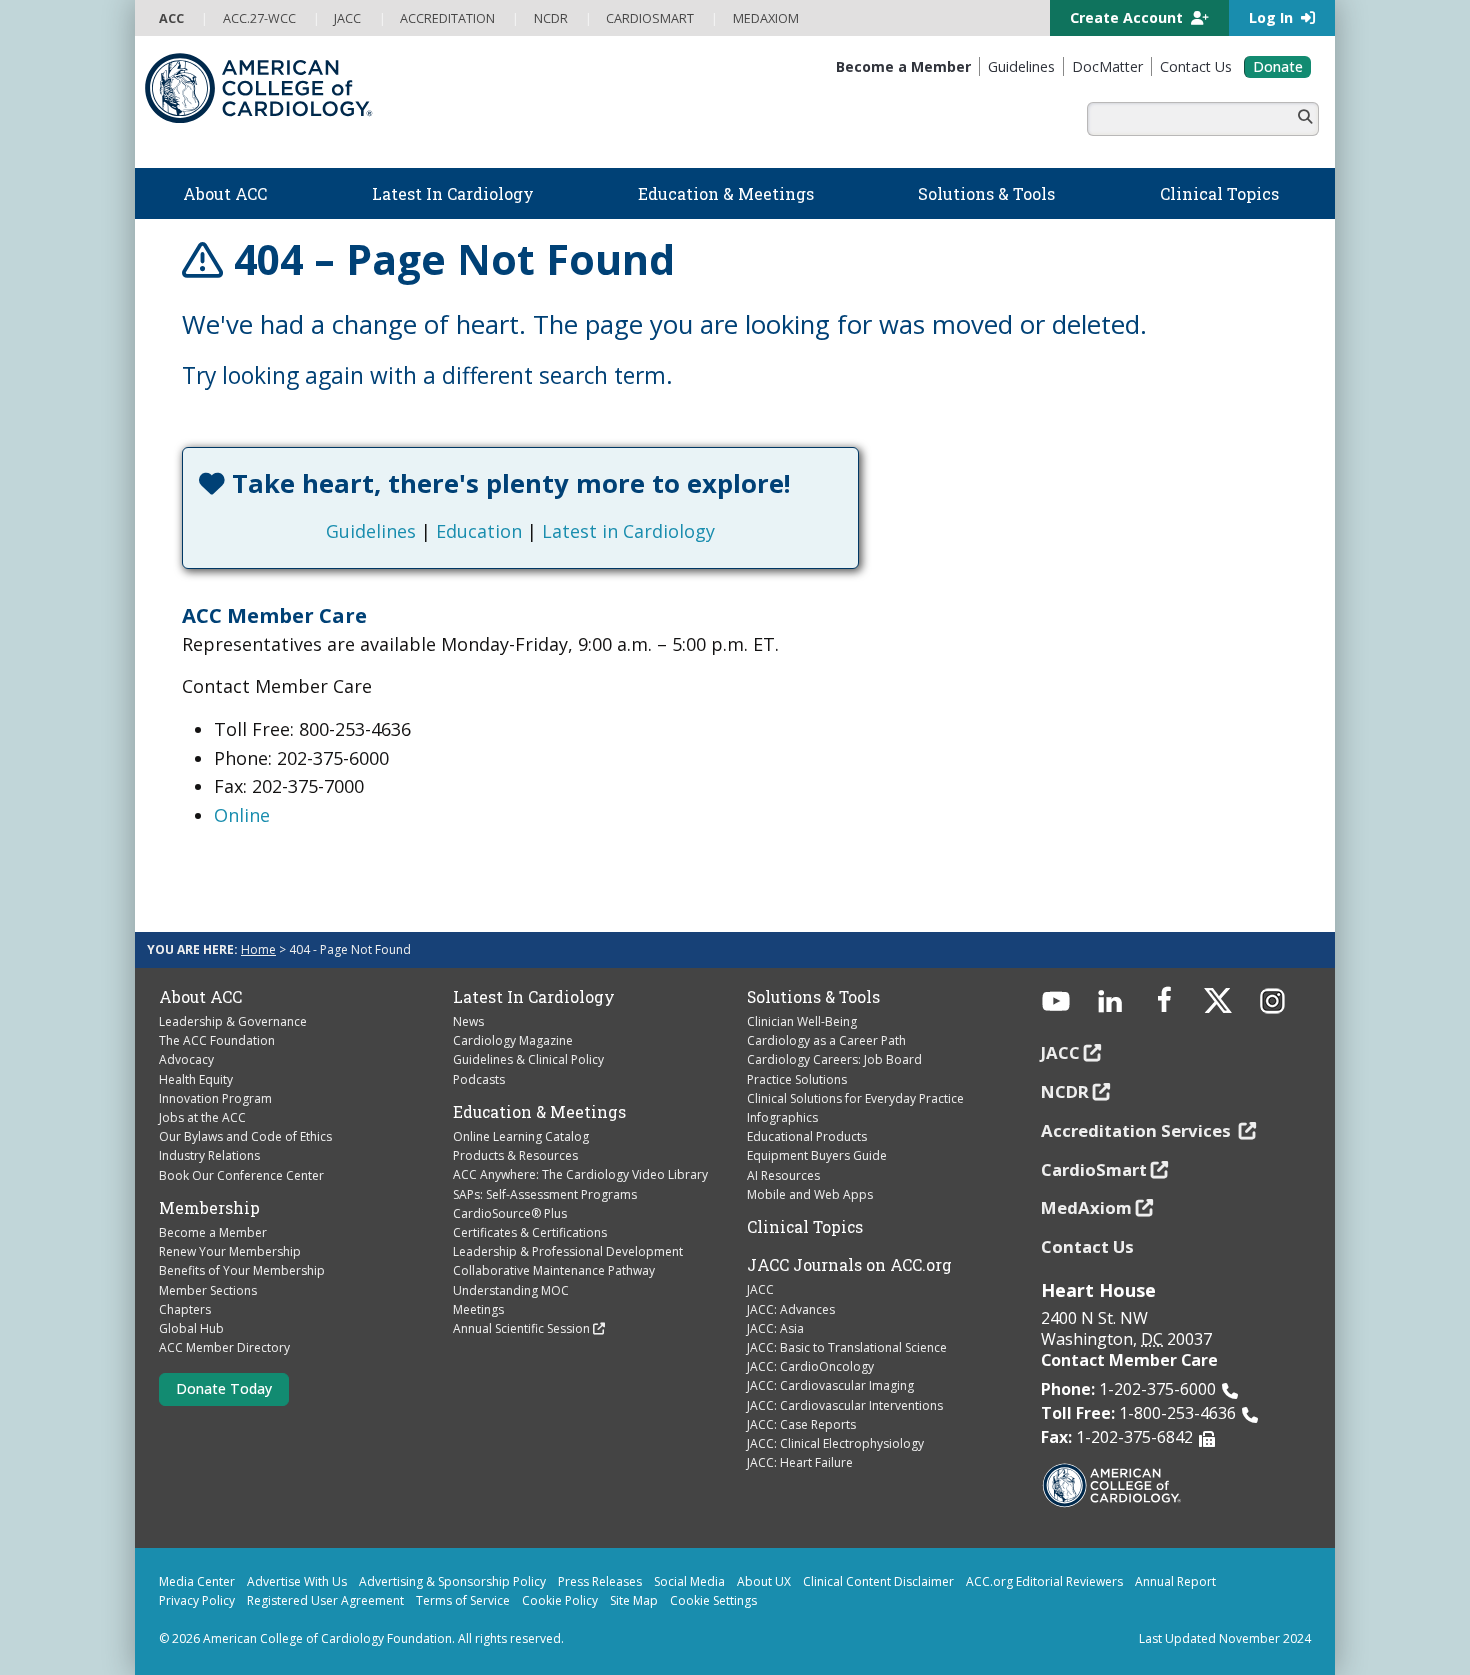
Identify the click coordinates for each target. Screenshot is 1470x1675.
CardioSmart (1094, 1169)
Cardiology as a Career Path (826, 1040)
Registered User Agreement (325, 1600)
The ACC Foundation (217, 1040)
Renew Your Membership (230, 1251)
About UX (764, 1581)
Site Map (634, 1600)
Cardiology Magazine (513, 1040)
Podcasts (479, 1079)
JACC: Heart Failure (800, 1462)
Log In (1273, 17)
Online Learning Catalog (521, 1136)
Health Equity (196, 1079)
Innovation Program (215, 1098)
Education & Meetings (539, 1112)
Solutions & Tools (813, 997)
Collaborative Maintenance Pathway (554, 1270)
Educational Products (807, 1136)
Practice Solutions (797, 1079)
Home (258, 949)
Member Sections (208, 1290)
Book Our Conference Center (241, 1175)
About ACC (200, 997)
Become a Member (213, 1232)
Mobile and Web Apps (810, 1194)
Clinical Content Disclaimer (878, 1581)
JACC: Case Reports (801, 1424)
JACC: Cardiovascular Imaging (830, 1385)
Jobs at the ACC (202, 1117)
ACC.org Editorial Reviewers (1044, 1581)
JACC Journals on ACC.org (849, 1265)
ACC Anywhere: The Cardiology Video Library (580, 1174)
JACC (760, 1289)
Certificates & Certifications (530, 1232)
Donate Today (224, 1388)
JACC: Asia (775, 1328)
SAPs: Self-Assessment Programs (545, 1194)
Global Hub (191, 1328)
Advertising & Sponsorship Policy (452, 1581)
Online (242, 815)
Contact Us (1087, 1246)
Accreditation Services (1138, 1130)
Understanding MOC (511, 1290)
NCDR (1065, 1091)
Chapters (185, 1309)
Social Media (689, 1581)
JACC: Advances (791, 1309)
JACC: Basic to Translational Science (847, 1347)
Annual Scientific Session (521, 1328)
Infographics (782, 1117)
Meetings (478, 1309)
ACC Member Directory (224, 1347)
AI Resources (783, 1175)
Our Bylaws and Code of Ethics (245, 1136)
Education (479, 531)
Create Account (1128, 17)
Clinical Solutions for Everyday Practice (855, 1098)
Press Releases (600, 1581)
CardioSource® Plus (510, 1213)
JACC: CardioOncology (810, 1366)
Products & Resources (515, 1155)
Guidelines (371, 531)
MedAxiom (1086, 1207)
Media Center (197, 1581)
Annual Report (1175, 1581)
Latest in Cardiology (628, 531)
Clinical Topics (805, 1227)
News (468, 1021)
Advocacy (186, 1059)
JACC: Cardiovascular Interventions (845, 1405)
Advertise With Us (297, 1581)
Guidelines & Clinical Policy (528, 1059)
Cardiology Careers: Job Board (834, 1059)
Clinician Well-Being (802, 1021)
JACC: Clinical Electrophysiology (835, 1443)
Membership (209, 1208)
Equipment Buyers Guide (817, 1155)
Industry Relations (209, 1155)
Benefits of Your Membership (242, 1270)
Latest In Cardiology (534, 997)
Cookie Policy (560, 1600)
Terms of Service (463, 1600)
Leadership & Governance (233, 1021)
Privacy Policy (197, 1600)
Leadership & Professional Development (568, 1251)
